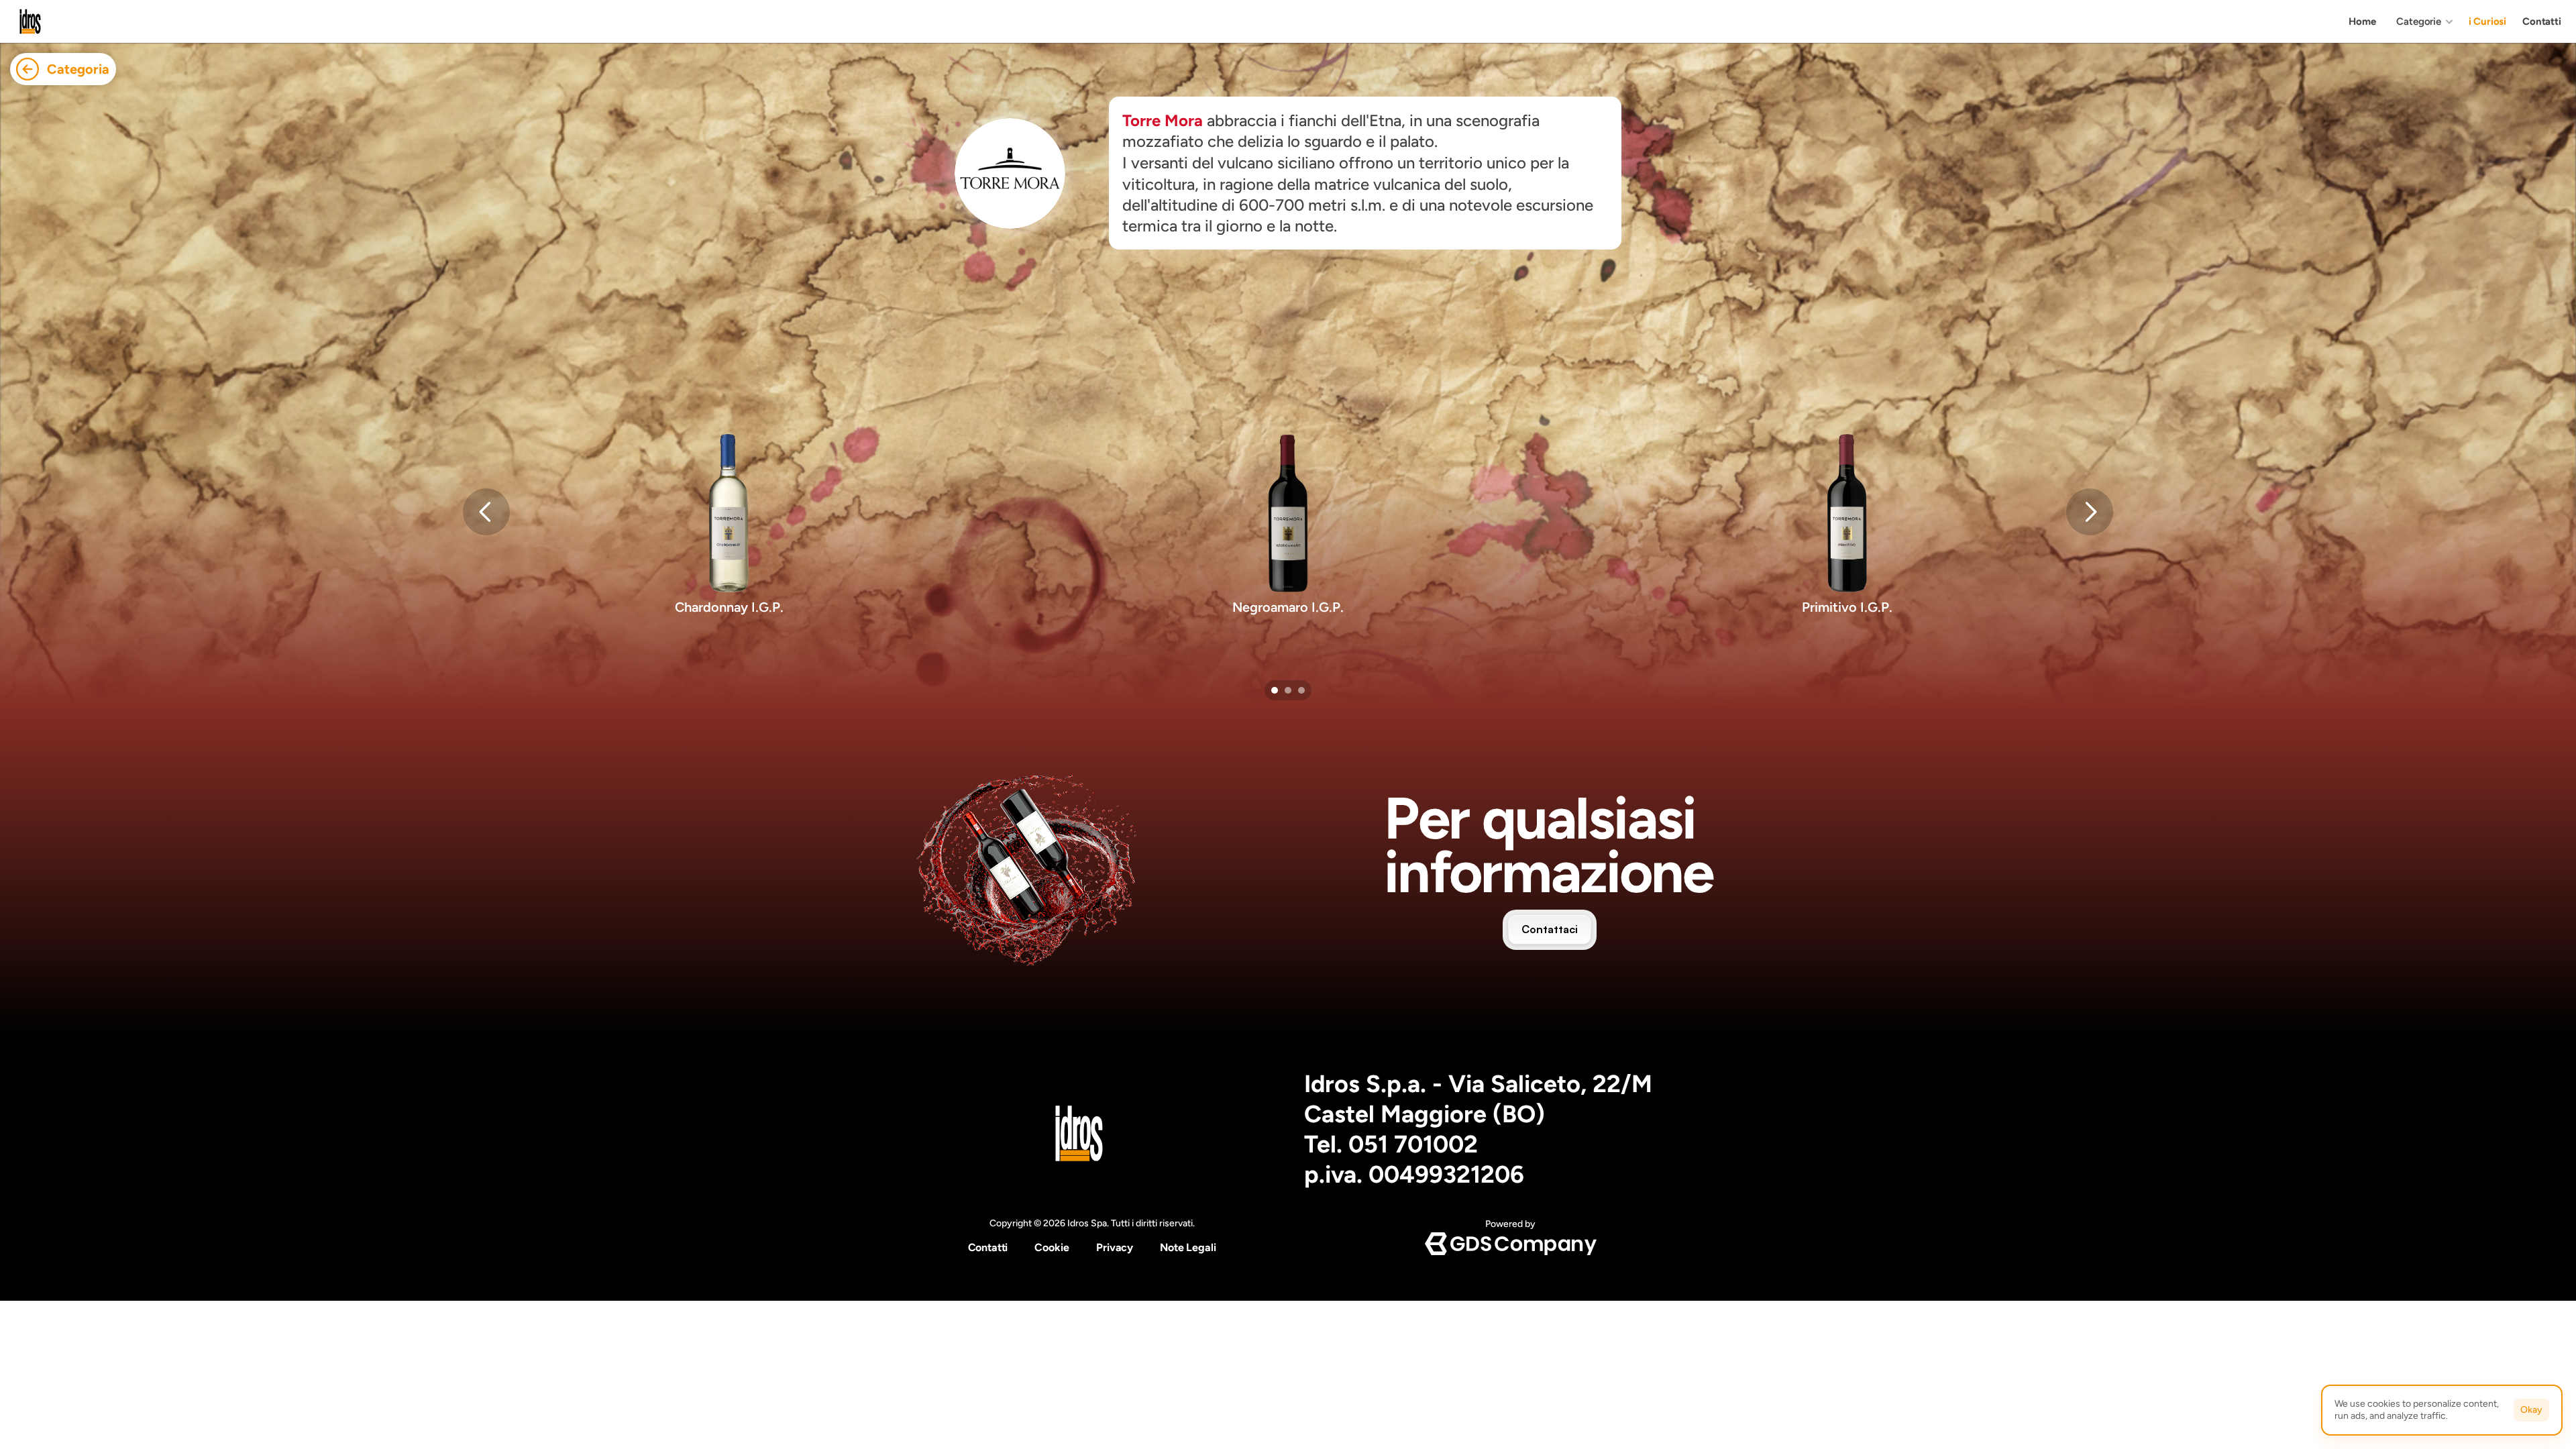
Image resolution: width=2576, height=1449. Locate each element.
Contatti (988, 1247)
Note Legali (1188, 1247)
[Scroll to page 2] (1288, 690)
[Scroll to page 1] (1273, 690)
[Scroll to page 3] (1303, 690)
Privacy (1115, 1247)
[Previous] (486, 512)
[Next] (2090, 512)
